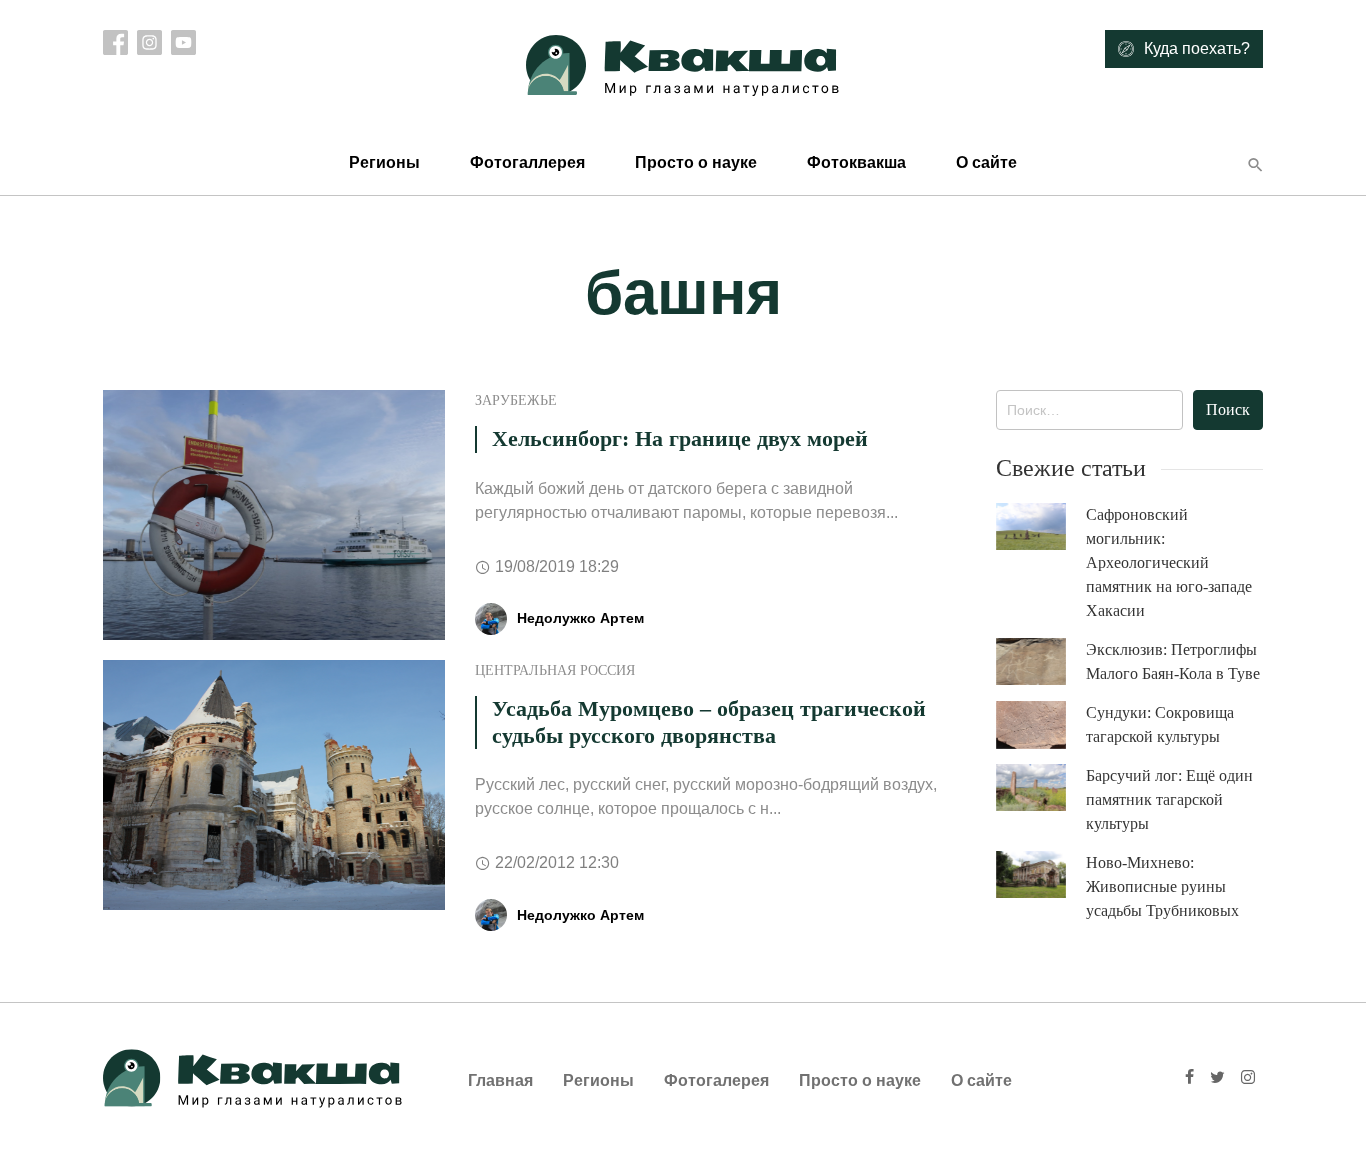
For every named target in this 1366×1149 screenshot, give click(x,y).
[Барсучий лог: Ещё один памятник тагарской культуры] (1041, 787)
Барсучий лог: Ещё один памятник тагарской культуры (1169, 799)
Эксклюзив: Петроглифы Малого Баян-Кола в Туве (1173, 661)
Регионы (384, 162)
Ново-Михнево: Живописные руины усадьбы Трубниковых (1162, 886)
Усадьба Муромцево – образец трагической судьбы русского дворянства (709, 721)
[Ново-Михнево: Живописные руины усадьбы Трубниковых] (1041, 874)
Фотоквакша (856, 162)
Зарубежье (516, 400)
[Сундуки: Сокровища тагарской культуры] (1041, 725)
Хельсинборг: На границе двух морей (680, 438)
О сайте (986, 162)
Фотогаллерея (527, 162)
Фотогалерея (716, 1080)
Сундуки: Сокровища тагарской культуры (1160, 724)
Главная (500, 1080)
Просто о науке (696, 162)
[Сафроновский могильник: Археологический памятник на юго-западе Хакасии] (1041, 526)
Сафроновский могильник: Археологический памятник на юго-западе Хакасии (1169, 562)
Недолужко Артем (580, 618)
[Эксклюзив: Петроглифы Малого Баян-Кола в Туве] (1041, 661)
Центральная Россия (555, 670)
